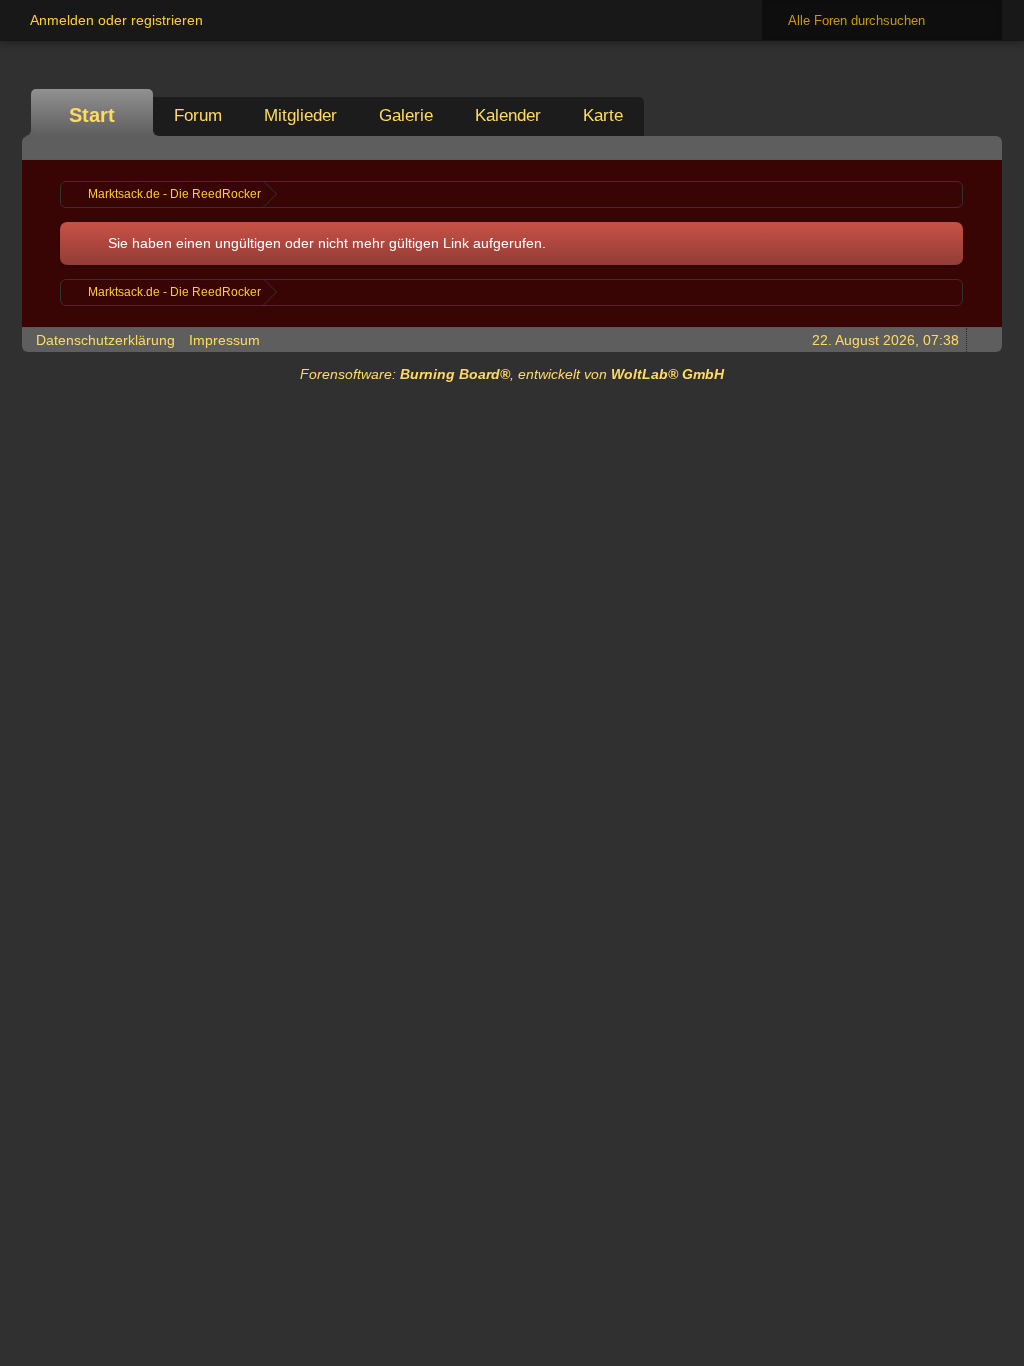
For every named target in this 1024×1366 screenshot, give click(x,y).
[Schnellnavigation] (953, 147)
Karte (603, 115)
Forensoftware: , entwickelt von (512, 374)
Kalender (508, 115)
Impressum (224, 340)
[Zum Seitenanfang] (981, 339)
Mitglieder (300, 115)
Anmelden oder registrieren (116, 20)
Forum (198, 115)
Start (92, 115)
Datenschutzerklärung (105, 340)
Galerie (406, 115)
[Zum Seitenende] (981, 147)
